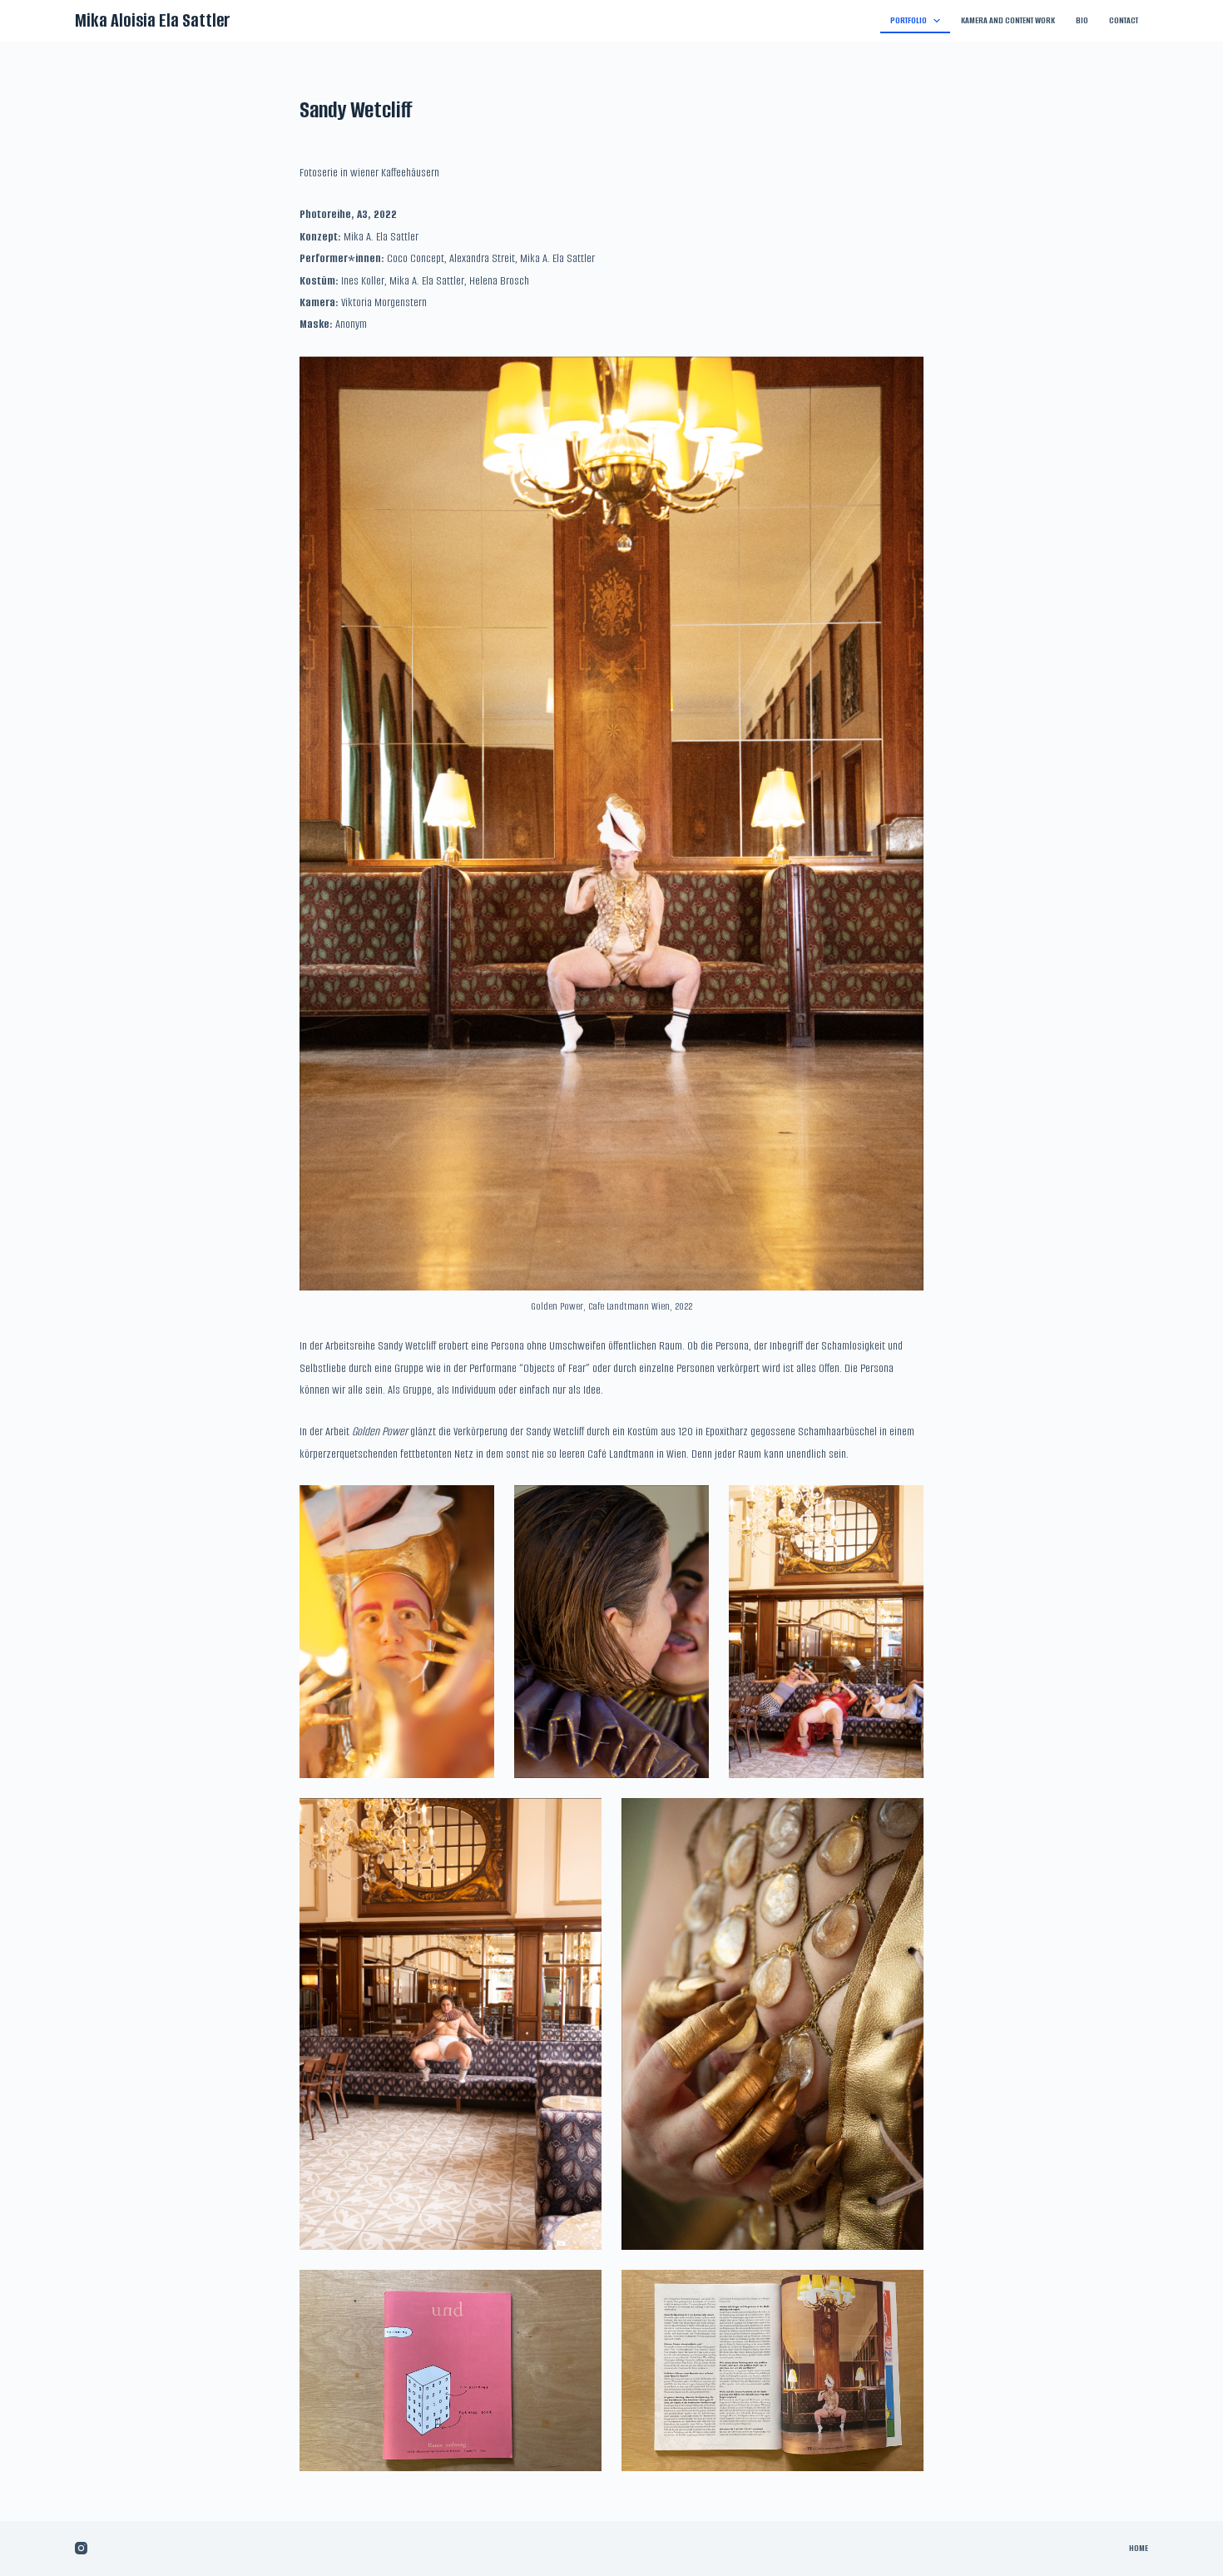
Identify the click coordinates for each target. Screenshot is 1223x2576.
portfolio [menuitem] (909, 20)
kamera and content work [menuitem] (1008, 20)
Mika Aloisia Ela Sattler (153, 20)
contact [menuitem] (1124, 20)
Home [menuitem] (1139, 2548)
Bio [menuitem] (1082, 20)
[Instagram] (81, 2548)
